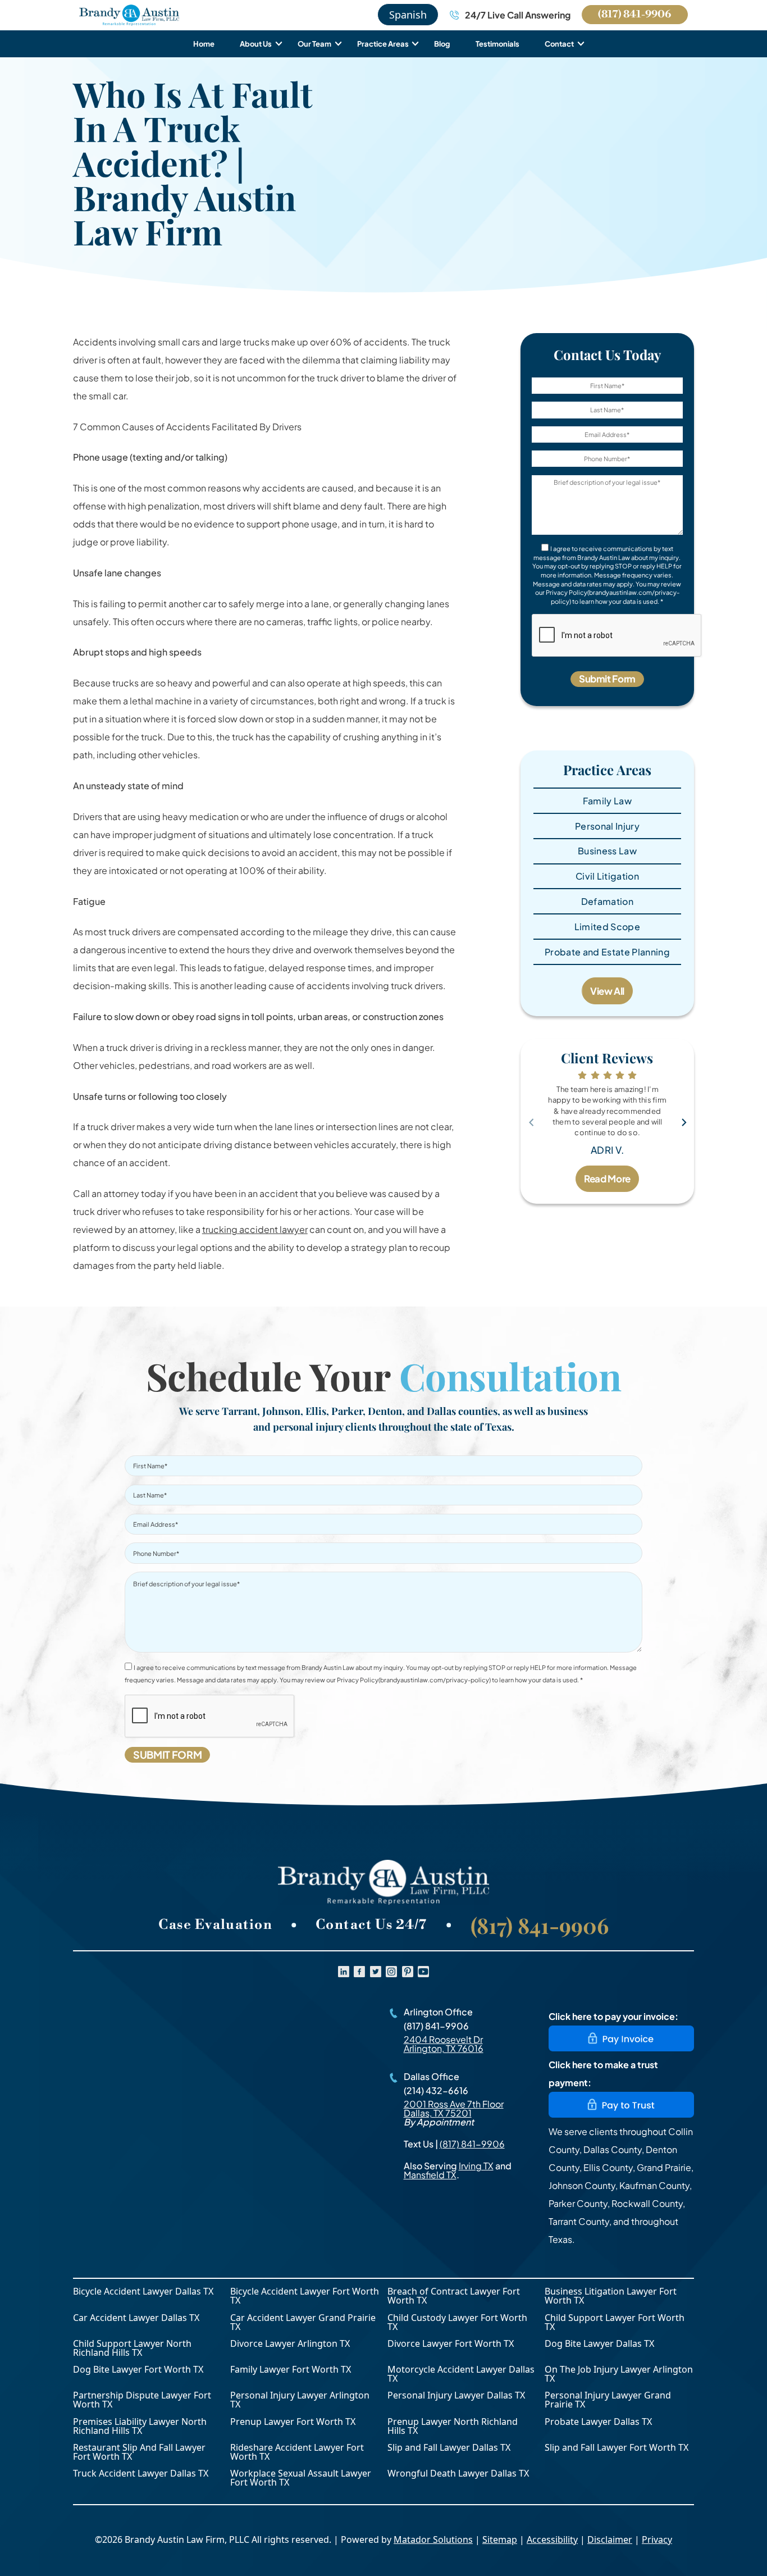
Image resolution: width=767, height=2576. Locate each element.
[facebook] (359, 1972)
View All (607, 991)
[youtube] (423, 1972)
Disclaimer (610, 2539)
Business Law (607, 851)
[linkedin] (344, 1972)
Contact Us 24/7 (371, 1925)
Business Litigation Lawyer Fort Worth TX (611, 2296)
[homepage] (129, 15)
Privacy (657, 2539)
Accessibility (552, 2539)
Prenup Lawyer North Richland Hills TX (453, 2426)
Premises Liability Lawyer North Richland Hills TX (140, 2426)
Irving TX (476, 2166)
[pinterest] (408, 1972)
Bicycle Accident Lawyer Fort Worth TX (305, 2296)
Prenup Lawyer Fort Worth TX (293, 2422)
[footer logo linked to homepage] (383, 1882)
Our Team (314, 44)
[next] (683, 1121)
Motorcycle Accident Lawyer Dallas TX (461, 2374)
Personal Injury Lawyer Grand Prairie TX (608, 2400)
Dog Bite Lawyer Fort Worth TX (138, 2370)
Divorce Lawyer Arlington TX (290, 2344)
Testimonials (497, 44)
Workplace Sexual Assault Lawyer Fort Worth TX (301, 2478)
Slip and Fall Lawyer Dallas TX (449, 2448)
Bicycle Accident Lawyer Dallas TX (143, 2292)
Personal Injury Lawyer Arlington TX (300, 2400)
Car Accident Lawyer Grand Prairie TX (303, 2322)
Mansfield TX (430, 2175)
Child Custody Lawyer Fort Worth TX (457, 2322)
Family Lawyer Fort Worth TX (291, 2370)
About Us (256, 44)
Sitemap (500, 2539)
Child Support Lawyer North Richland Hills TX (132, 2348)
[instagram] (391, 1972)
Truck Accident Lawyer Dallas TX (141, 2474)
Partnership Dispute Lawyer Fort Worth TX (142, 2400)
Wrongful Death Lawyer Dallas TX (458, 2474)
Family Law (607, 801)
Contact (559, 44)
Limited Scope (607, 927)
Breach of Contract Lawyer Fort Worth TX (454, 2296)
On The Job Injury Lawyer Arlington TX (619, 2374)
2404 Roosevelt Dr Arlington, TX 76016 (444, 2044)
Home (204, 44)
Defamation (607, 901)
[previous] (531, 1121)
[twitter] (376, 1972)
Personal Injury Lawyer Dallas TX (456, 2396)
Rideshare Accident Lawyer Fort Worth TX (297, 2452)
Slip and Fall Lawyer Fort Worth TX (617, 2448)
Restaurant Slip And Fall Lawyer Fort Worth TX (139, 2452)
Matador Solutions (433, 2539)
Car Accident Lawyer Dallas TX (136, 2318)
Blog (442, 44)
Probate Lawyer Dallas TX (598, 2422)
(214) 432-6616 (436, 2090)
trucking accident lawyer (255, 1229)
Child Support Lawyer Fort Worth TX (615, 2322)
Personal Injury (607, 826)
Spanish (408, 15)
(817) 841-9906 (634, 14)
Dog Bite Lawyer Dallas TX (599, 2344)
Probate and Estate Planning (607, 952)
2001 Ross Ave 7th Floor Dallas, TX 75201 (454, 2108)
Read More (607, 1178)
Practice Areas (383, 44)
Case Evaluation (215, 1925)
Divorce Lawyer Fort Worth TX (451, 2344)
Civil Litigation (607, 876)
